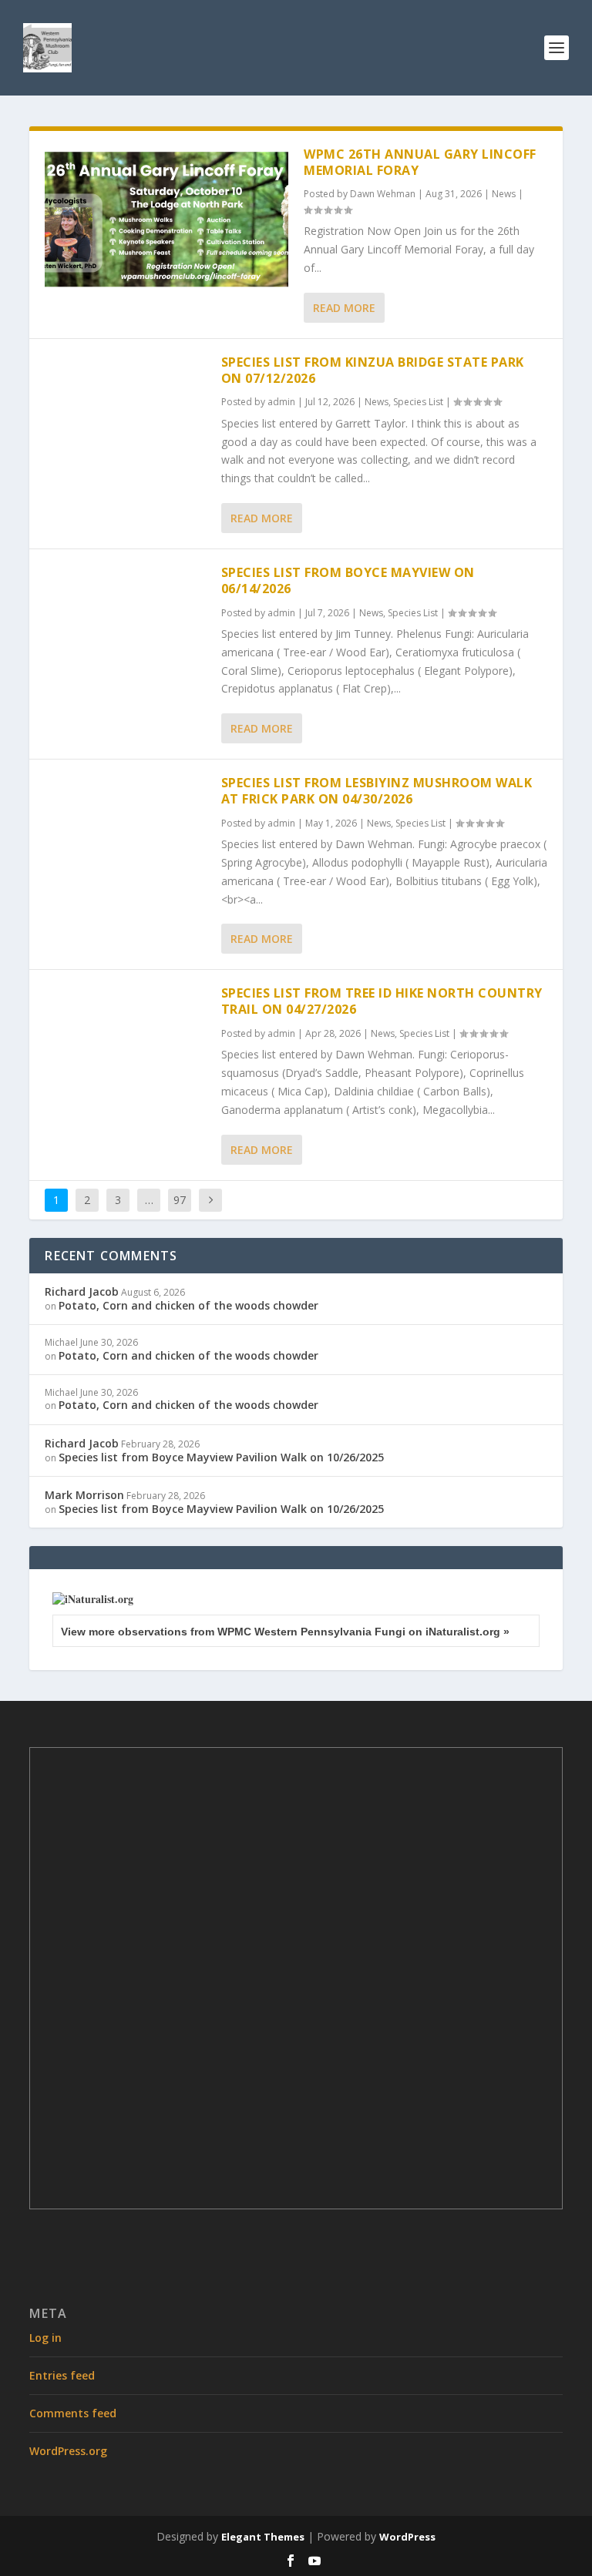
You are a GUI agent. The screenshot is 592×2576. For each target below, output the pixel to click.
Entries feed (62, 2375)
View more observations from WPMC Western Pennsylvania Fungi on (285, 1632)
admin (281, 402)
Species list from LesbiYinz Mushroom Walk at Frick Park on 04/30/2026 (377, 791)
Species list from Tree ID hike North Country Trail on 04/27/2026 (382, 1001)
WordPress (407, 2537)
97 (180, 1200)
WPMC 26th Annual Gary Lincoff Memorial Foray (420, 162)
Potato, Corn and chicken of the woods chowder (188, 1305)
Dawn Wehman (383, 194)
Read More (344, 308)
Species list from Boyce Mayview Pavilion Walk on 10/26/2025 (221, 1457)
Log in (45, 2338)
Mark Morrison (84, 1495)
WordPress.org (68, 2451)
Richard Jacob (82, 1291)
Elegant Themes (263, 2537)
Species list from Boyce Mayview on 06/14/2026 (348, 580)
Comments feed (73, 2413)
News (504, 194)
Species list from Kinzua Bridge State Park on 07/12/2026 (373, 370)
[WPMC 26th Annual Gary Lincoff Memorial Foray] (166, 219)
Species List (418, 402)
